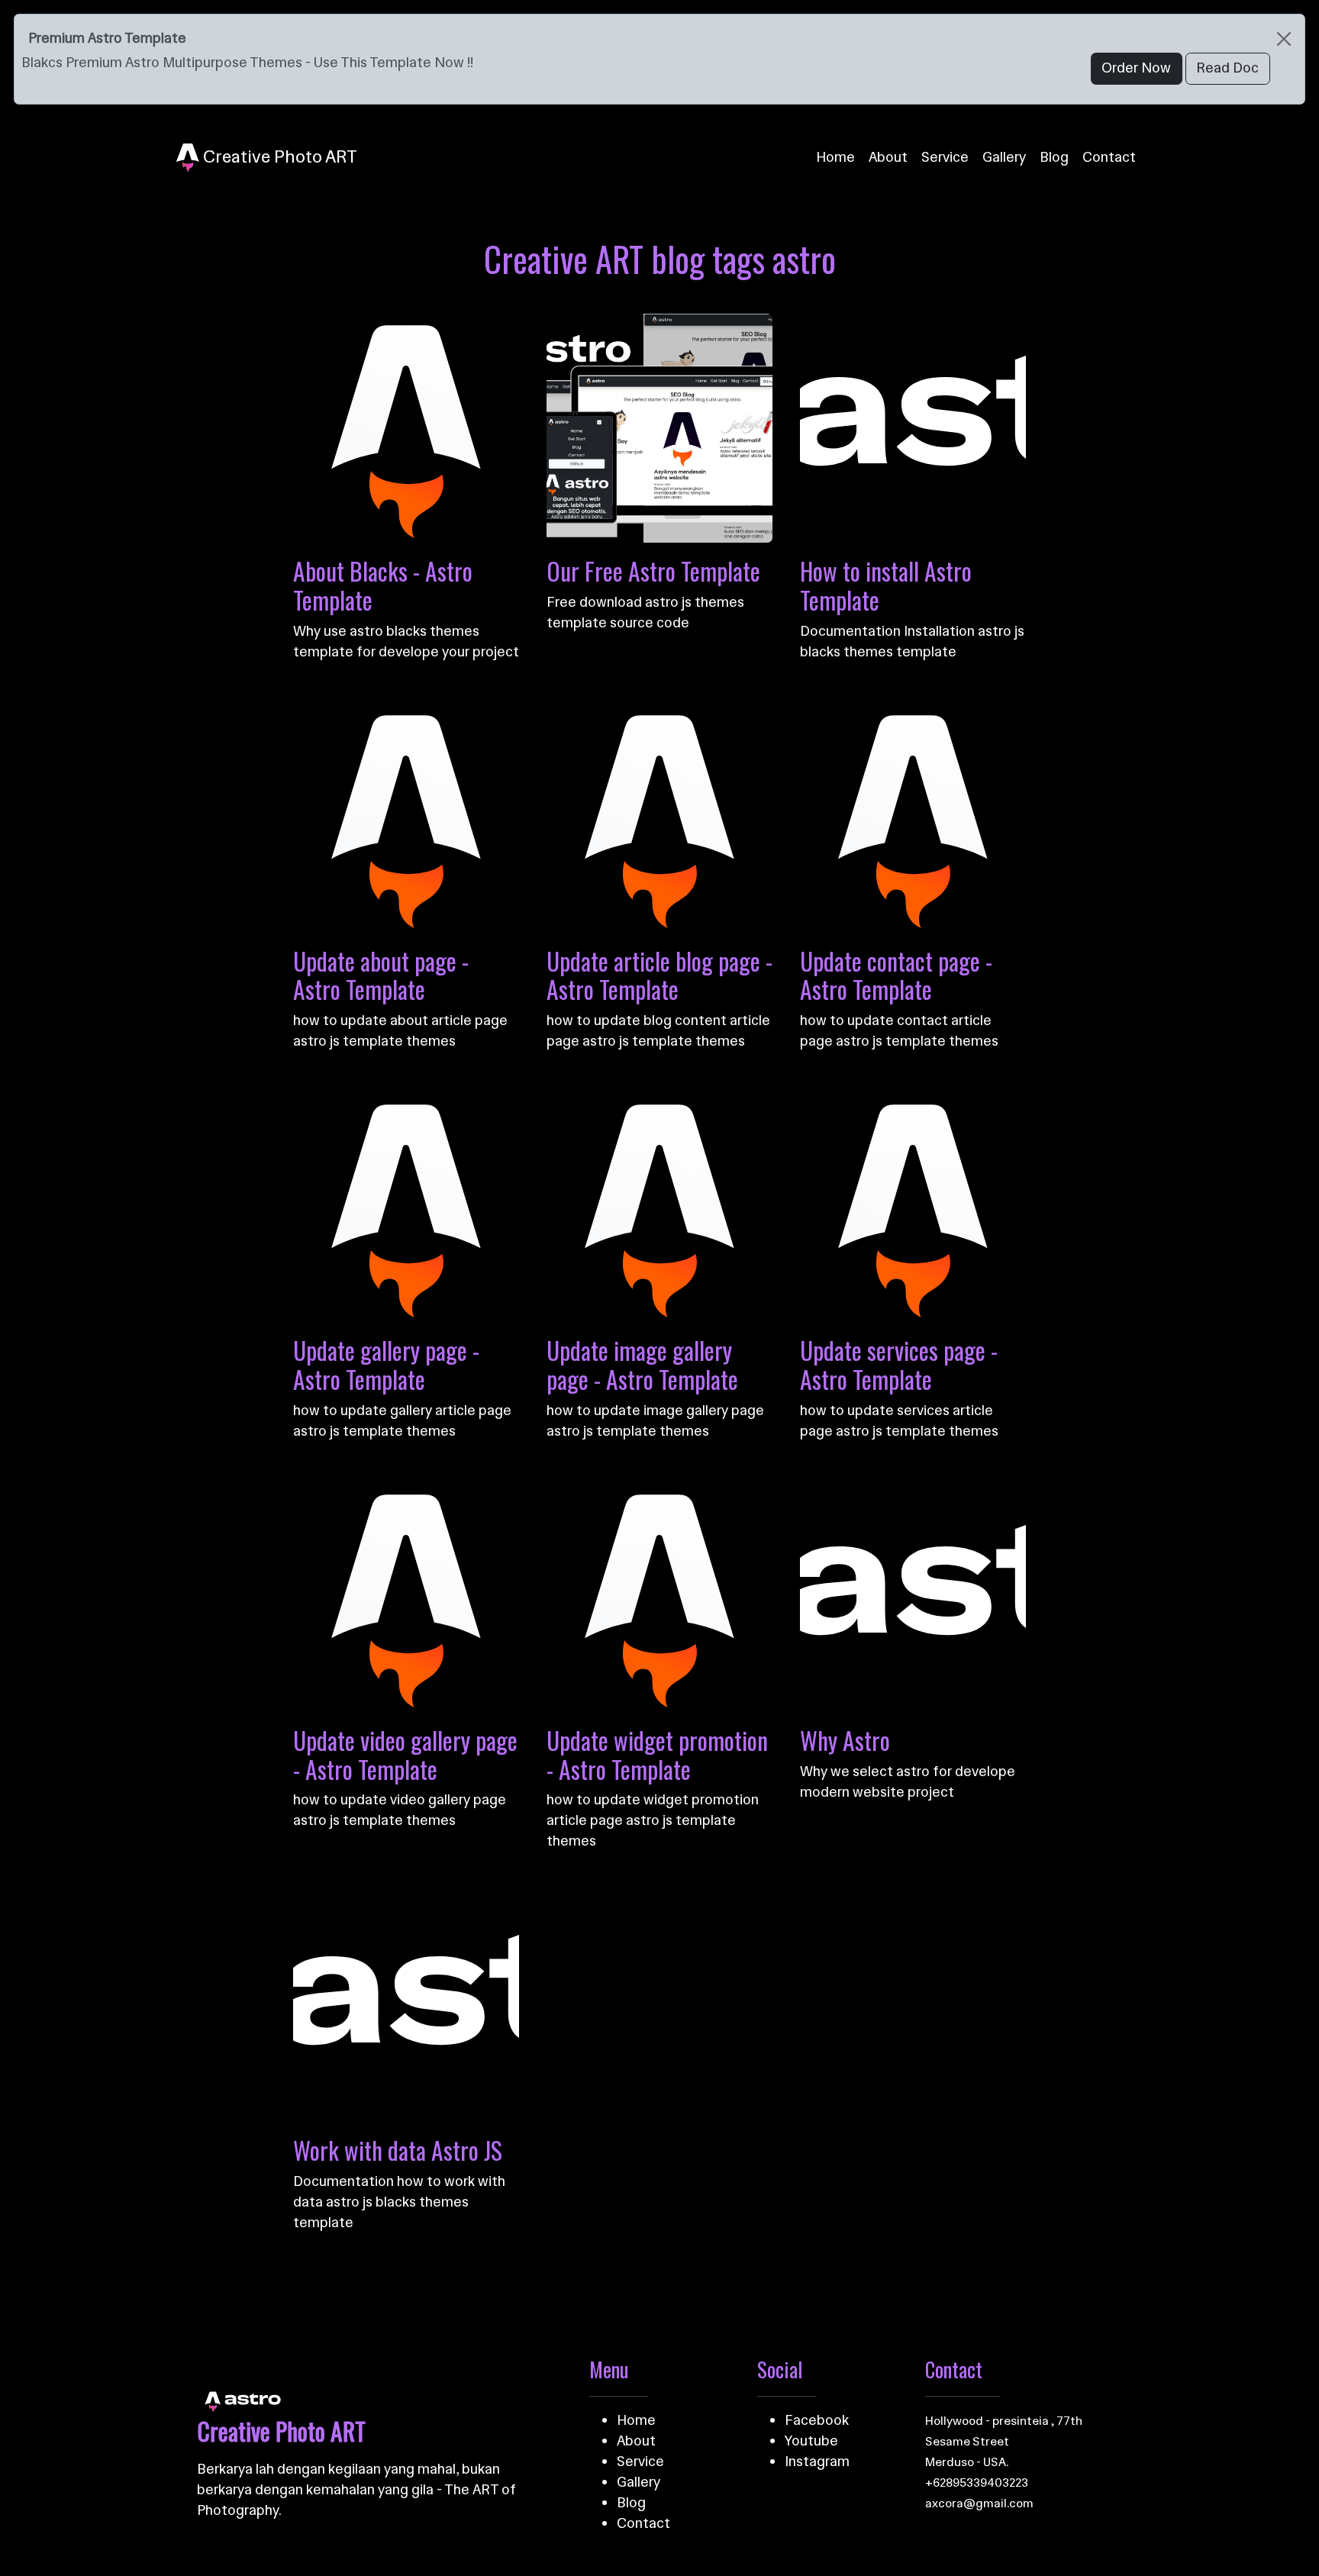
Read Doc (1227, 68)
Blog (1054, 157)
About (888, 157)
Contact (1109, 157)
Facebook (817, 2420)
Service (945, 157)
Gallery (1004, 157)
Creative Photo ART (278, 156)
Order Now (1136, 68)
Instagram (817, 2462)
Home (835, 157)
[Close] (1284, 39)
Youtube (811, 2441)
